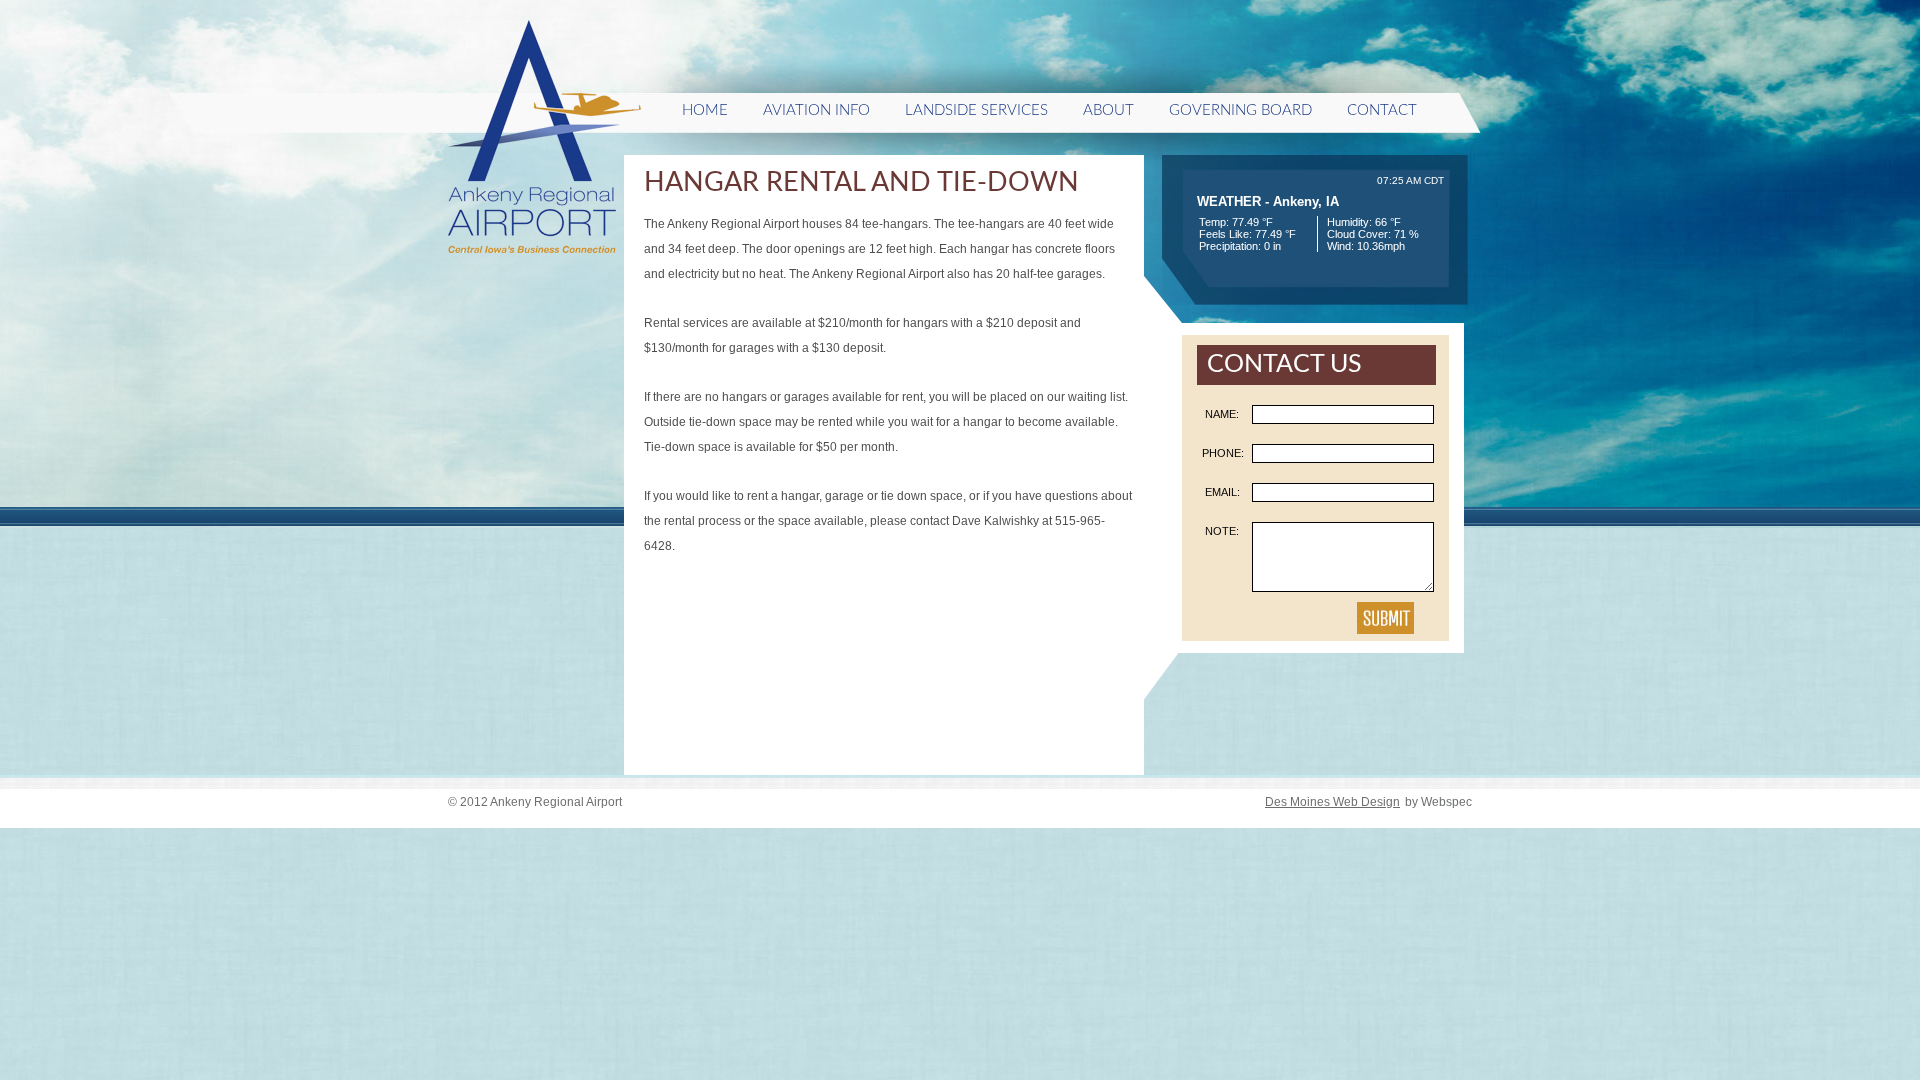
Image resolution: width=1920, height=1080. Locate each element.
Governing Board (1240, 110)
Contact (1382, 110)
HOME (705, 110)
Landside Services (976, 110)
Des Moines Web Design (1332, 802)
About (1108, 110)
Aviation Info (816, 110)
